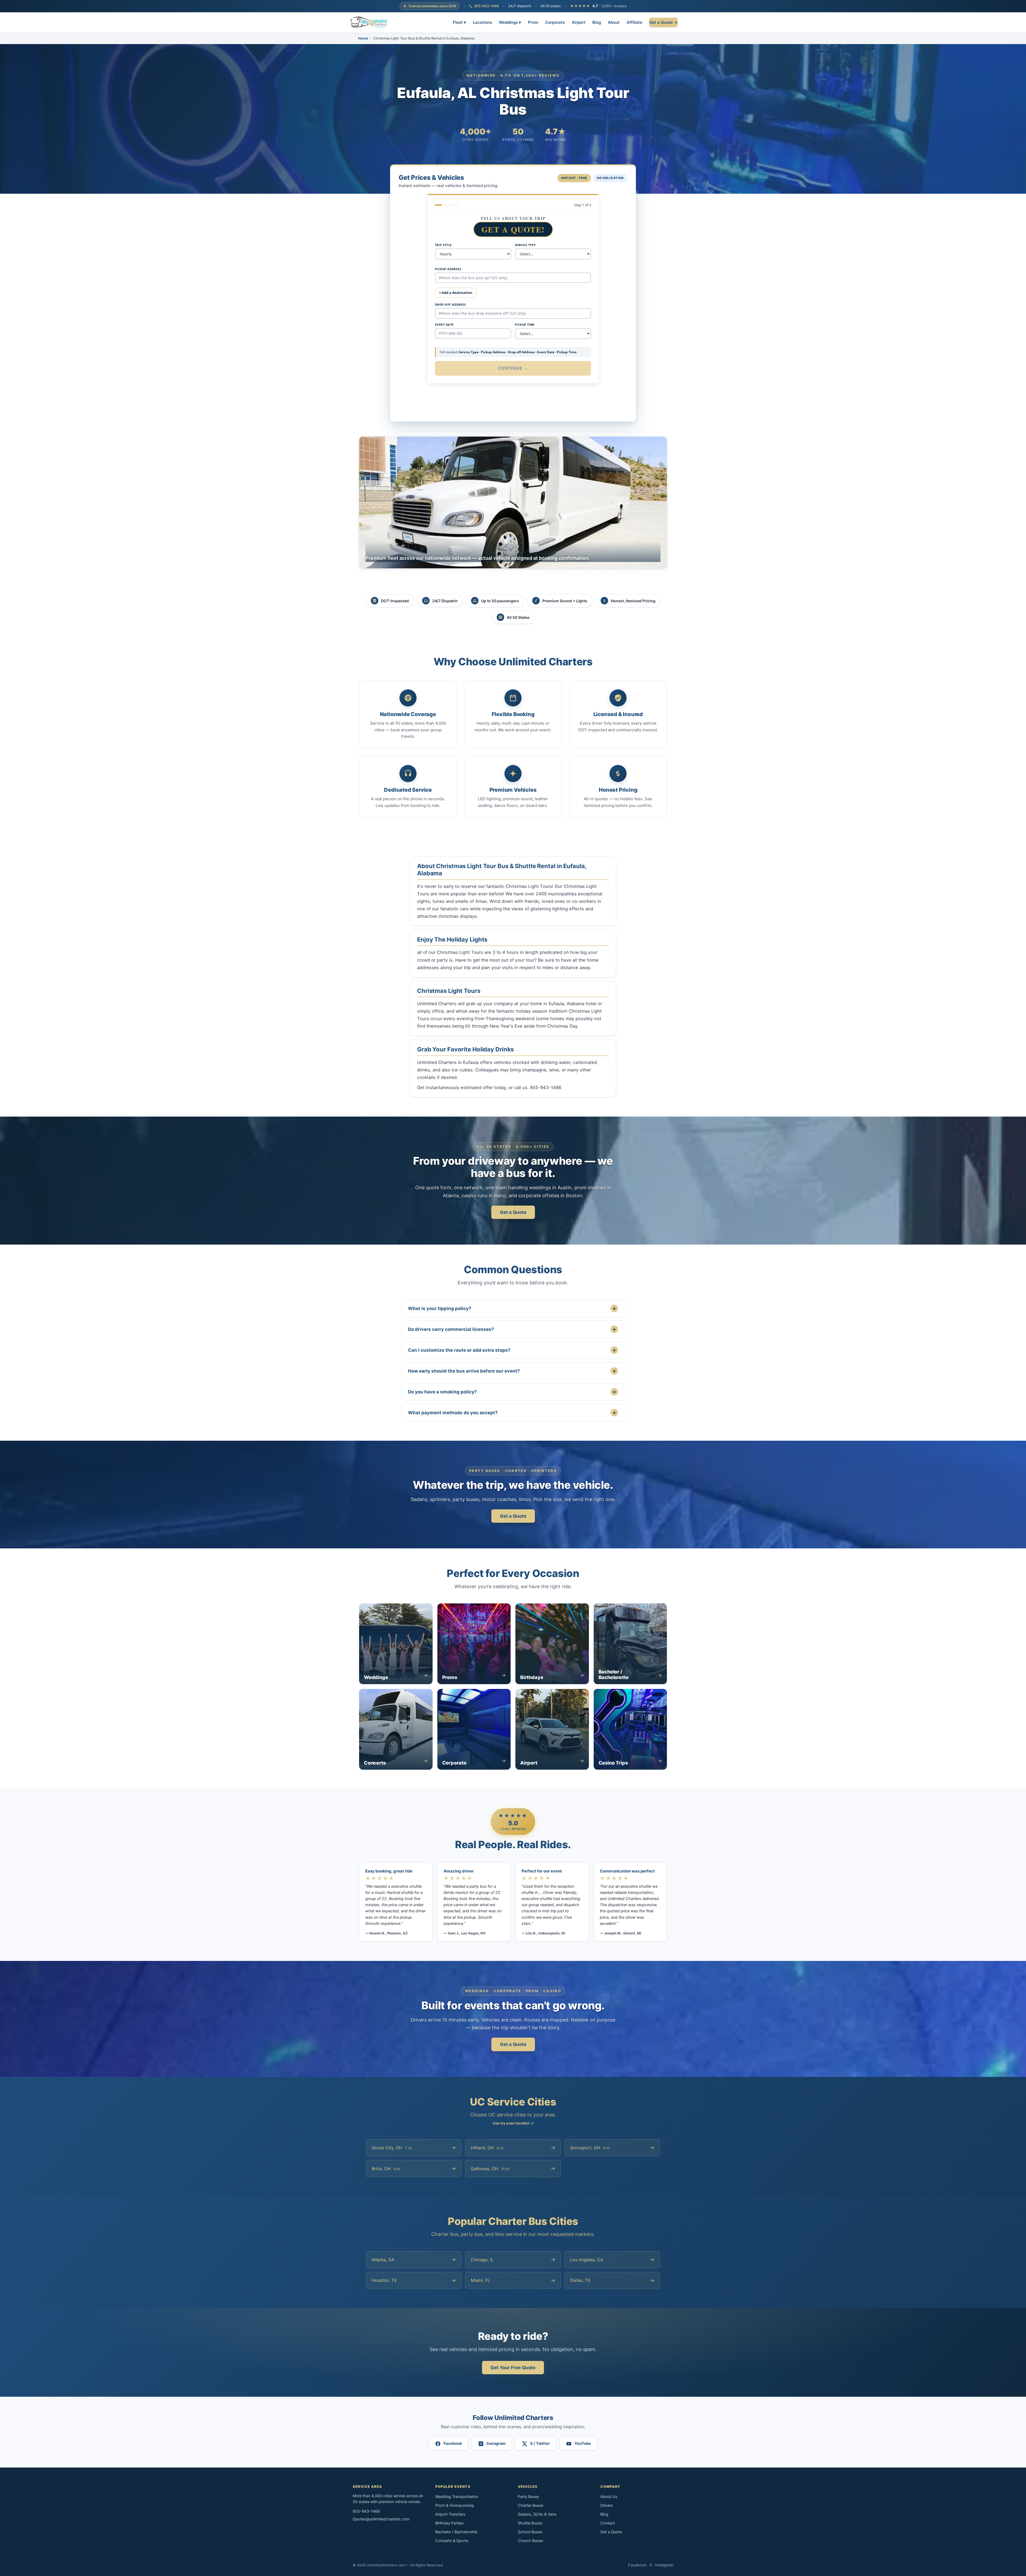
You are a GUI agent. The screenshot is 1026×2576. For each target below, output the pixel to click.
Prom (533, 22)
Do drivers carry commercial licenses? (512, 1329)
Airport (579, 22)
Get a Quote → (663, 22)
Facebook (637, 2565)
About (614, 22)
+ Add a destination (456, 293)
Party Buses (528, 2497)
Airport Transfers (450, 2514)
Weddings (510, 22)
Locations (482, 22)
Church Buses (531, 2541)
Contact (608, 2523)
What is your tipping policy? (512, 1308)
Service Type (525, 245)
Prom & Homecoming (454, 2505)
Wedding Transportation (457, 2497)
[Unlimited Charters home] (369, 22)
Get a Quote (513, 1212)
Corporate (555, 22)
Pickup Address (448, 269)
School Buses (530, 2532)
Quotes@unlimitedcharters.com (381, 2519)
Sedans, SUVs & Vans (537, 2514)
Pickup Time (525, 325)
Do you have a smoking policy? (512, 1392)
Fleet (459, 22)
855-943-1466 (487, 6)
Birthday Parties (449, 2523)
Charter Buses (531, 2505)
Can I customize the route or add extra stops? (512, 1350)
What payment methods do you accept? (512, 1413)
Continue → (513, 368)
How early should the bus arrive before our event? (512, 1371)
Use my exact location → (513, 2123)
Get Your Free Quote (513, 2368)
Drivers (607, 2505)
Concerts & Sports (452, 2541)
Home (363, 38)
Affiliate (634, 22)
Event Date (444, 325)
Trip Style (443, 245)
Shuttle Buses (530, 2523)
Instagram (664, 2565)
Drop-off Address (450, 304)
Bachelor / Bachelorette (456, 2532)
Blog (597, 22)
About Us (609, 2497)
